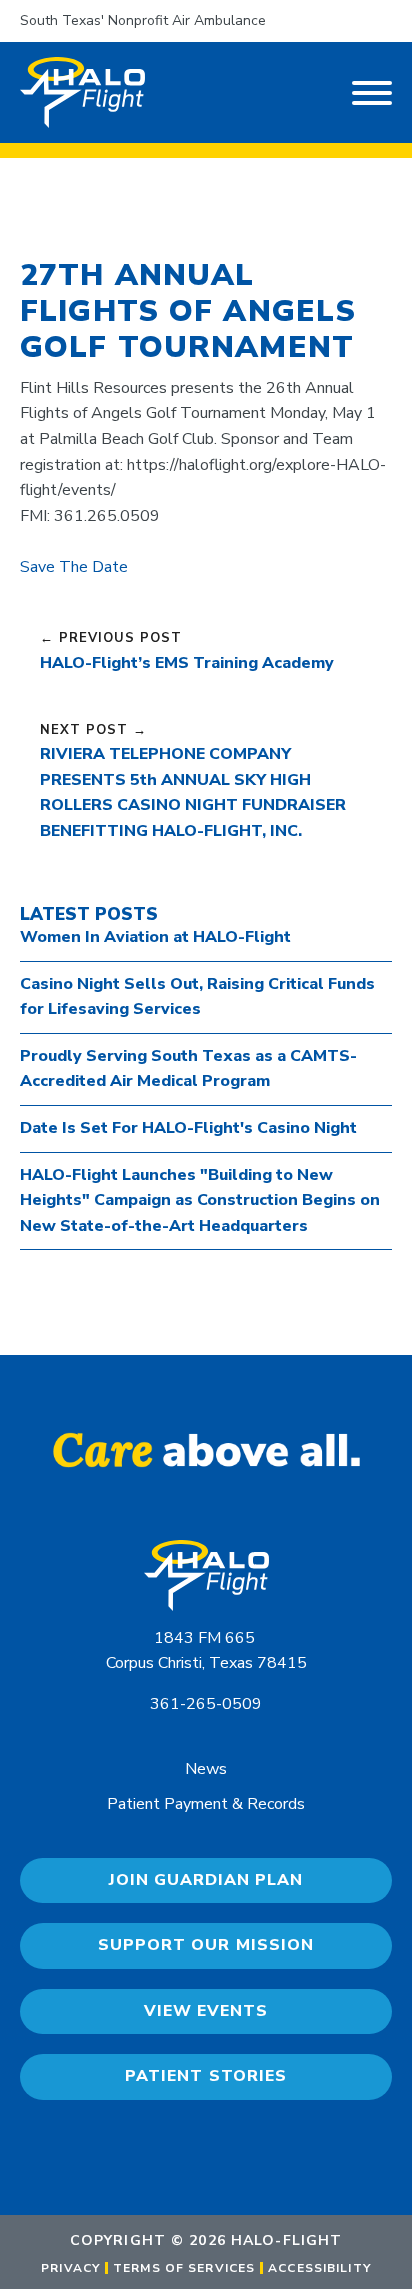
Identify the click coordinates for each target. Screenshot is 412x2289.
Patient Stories (205, 2076)
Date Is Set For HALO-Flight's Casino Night (188, 1128)
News (206, 1769)
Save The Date (74, 567)
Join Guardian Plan (206, 1880)
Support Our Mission (205, 1945)
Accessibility (319, 2268)
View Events (206, 2011)
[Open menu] (372, 93)
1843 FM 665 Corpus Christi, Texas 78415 (206, 1651)
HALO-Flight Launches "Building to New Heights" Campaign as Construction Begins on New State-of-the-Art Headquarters (200, 1200)
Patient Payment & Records (206, 1804)
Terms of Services (184, 2268)
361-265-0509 (206, 1704)
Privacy (70, 2268)
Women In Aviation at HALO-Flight (155, 937)
